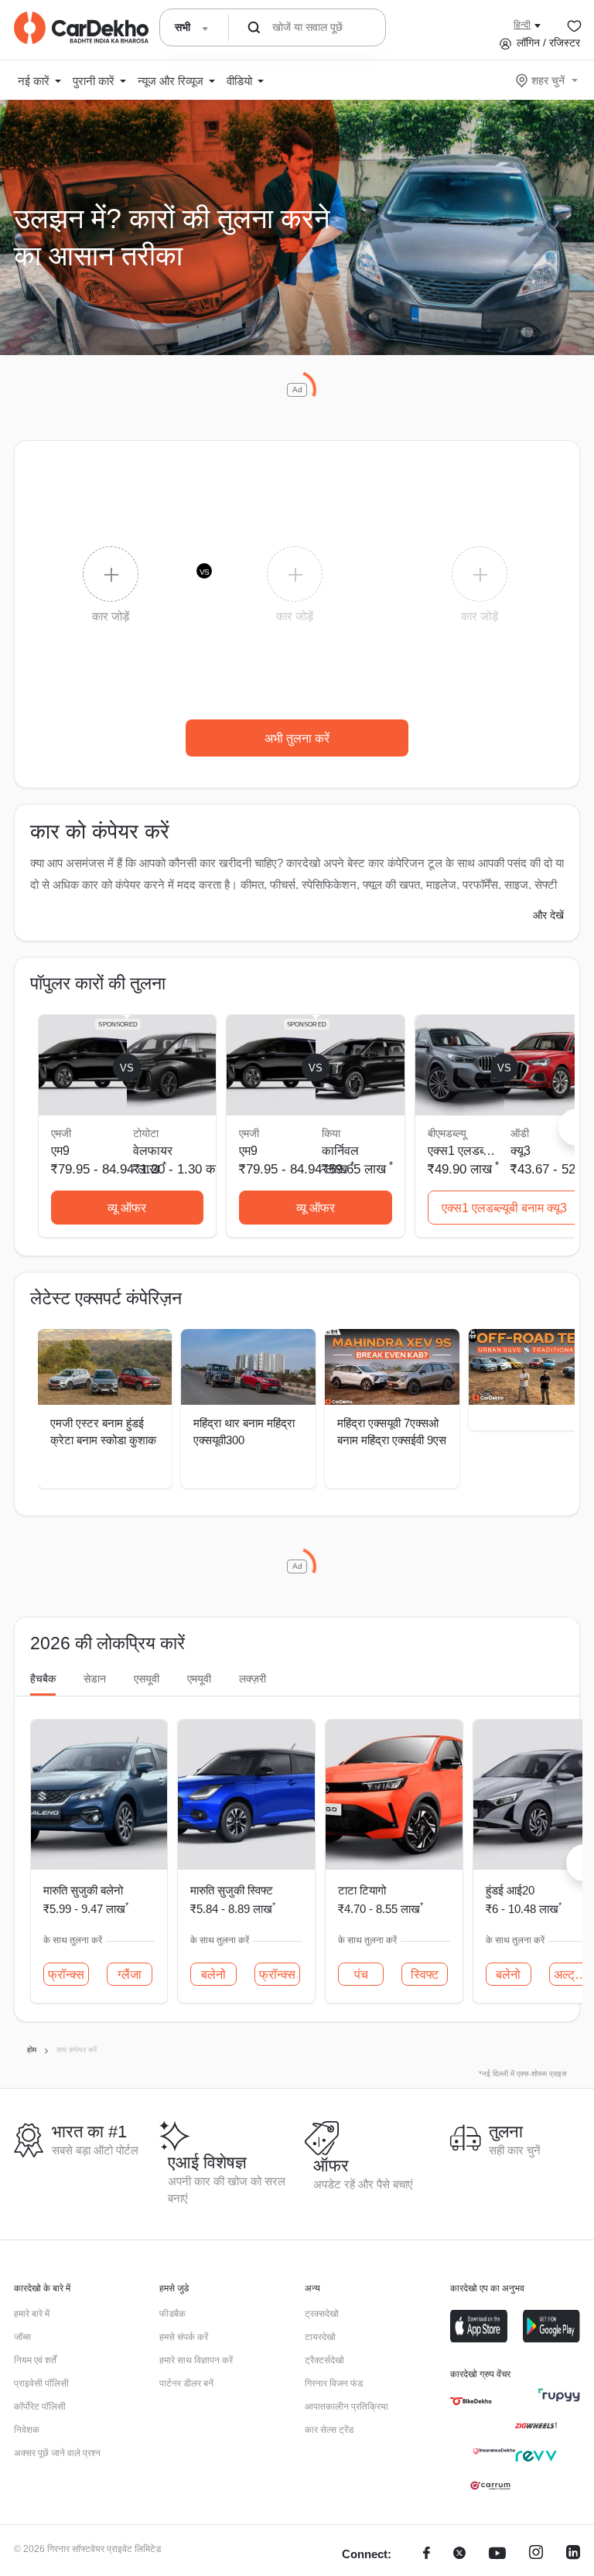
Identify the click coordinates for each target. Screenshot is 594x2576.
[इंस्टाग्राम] (536, 2555)
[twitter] (459, 2555)
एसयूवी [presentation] (147, 1679)
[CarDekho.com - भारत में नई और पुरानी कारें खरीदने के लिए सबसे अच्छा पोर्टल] (81, 28)
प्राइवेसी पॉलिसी (41, 2383)
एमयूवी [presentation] (199, 1679)
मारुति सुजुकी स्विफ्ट (232, 1890)
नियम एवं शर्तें (35, 2360)
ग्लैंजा (130, 1975)
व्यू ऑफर (127, 1208)
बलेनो (213, 1975)
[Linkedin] (573, 2555)
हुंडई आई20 (510, 1890)
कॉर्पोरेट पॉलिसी (40, 2407)
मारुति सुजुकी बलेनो (83, 1890)
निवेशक (27, 2430)
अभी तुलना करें (297, 738)
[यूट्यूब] (497, 2555)
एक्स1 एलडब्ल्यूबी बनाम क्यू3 (504, 1208)
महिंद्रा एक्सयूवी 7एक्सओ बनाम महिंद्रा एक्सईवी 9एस (392, 1432)
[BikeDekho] (471, 2401)
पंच (361, 1975)
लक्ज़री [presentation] (253, 1679)
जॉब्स (22, 2337)
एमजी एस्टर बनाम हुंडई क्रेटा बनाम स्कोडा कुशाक (103, 1432)
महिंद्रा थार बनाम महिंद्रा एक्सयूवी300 (244, 1432)
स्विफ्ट (425, 1975)
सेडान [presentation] (95, 1679)
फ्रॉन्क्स (66, 1975)
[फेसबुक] (427, 2555)
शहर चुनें (548, 80)
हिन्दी (522, 25)
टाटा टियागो (362, 1890)
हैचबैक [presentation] (43, 1679)
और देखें (548, 915)
